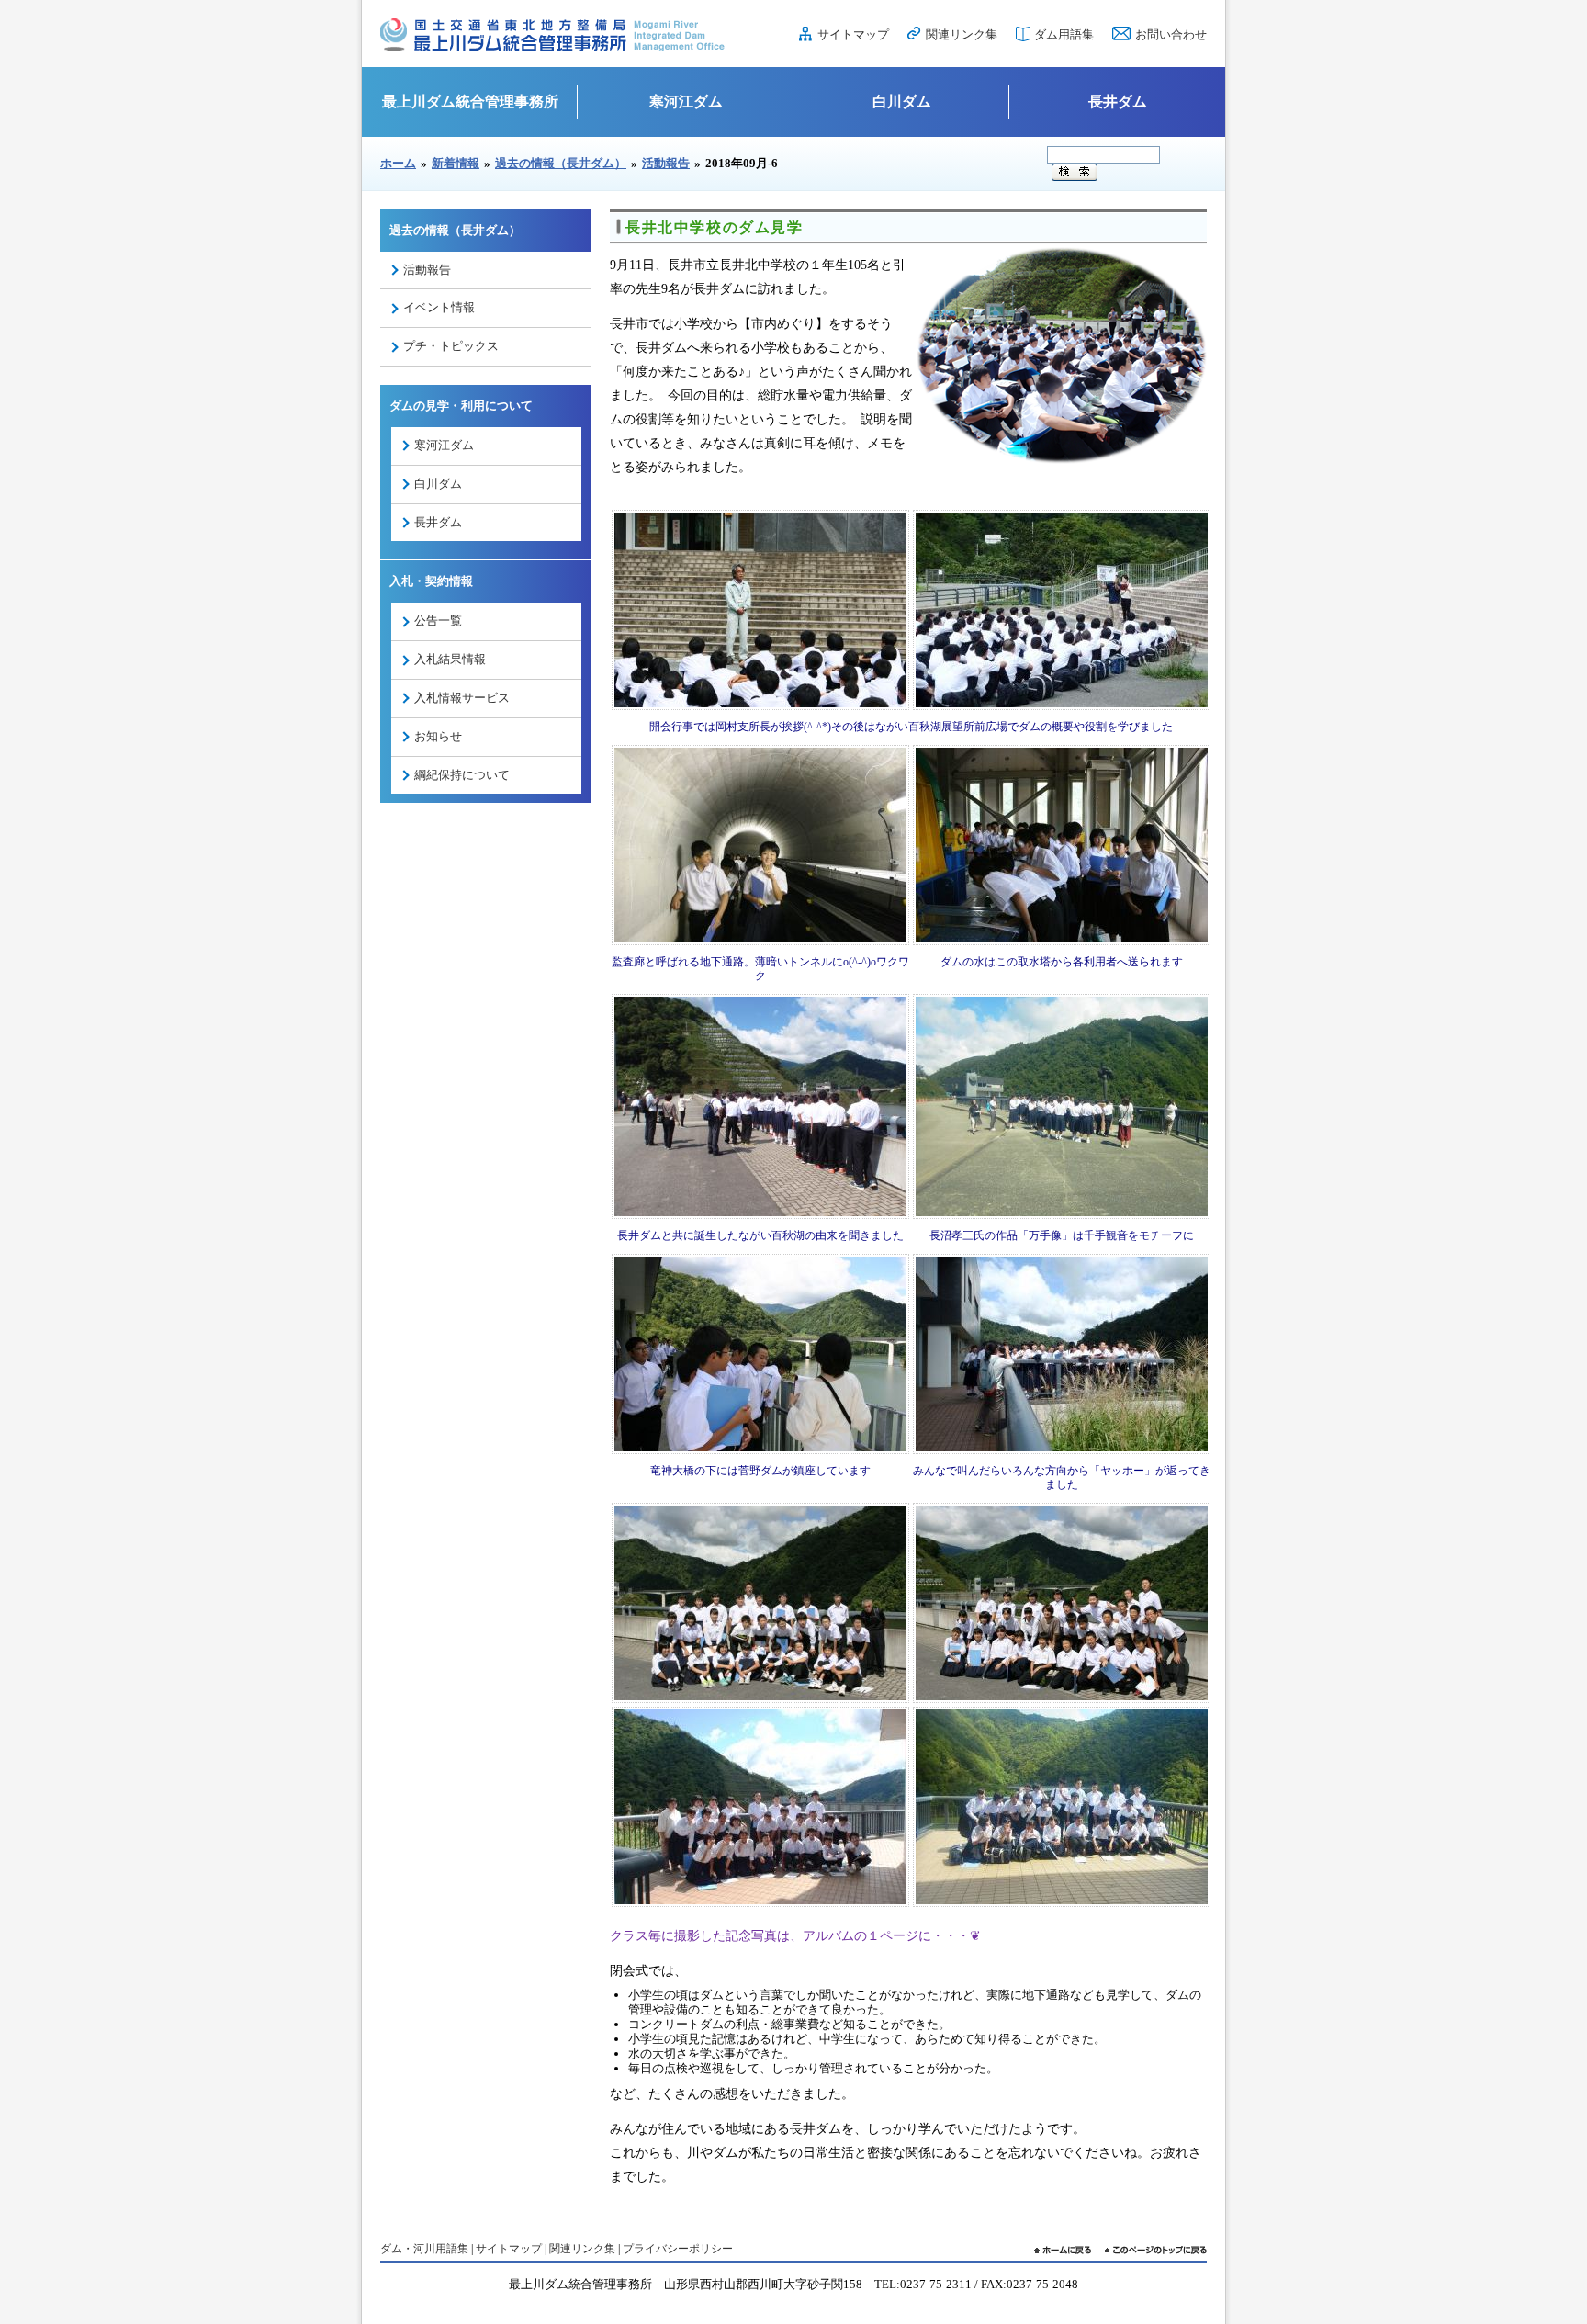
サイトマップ (853, 34)
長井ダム (1118, 102)
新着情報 (456, 163)
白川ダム (902, 102)
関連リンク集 (962, 34)
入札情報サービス (462, 698)
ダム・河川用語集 (424, 2249)
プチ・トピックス (451, 346)
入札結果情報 (450, 659)
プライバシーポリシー (678, 2249)
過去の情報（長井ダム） (561, 163)
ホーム (398, 163)
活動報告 (666, 163)
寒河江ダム (686, 102)
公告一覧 (438, 620)
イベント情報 (439, 307)
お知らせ (438, 736)
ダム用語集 (1064, 34)
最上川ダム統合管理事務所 (470, 102)
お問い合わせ (1171, 34)
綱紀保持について (462, 775)
